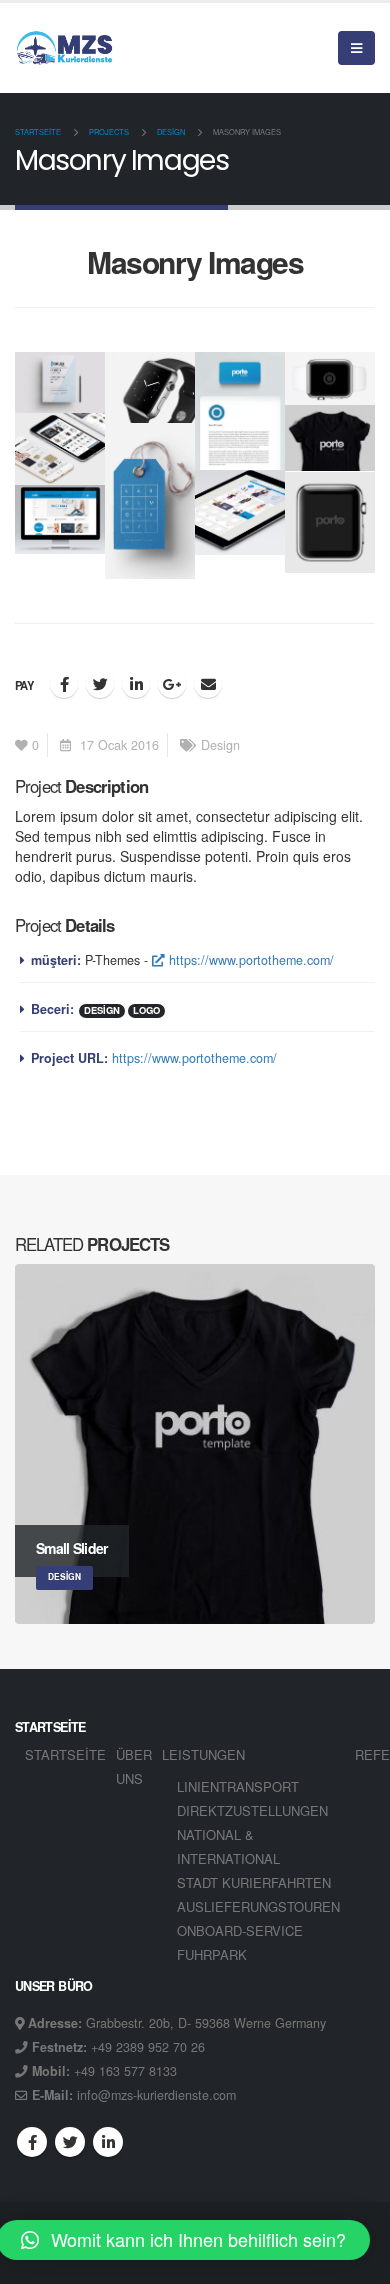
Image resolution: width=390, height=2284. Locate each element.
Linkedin (108, 2142)
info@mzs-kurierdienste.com (156, 2095)
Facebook (64, 684)
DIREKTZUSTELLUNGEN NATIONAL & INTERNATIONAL (252, 1834)
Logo (146, 1011)
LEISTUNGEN (203, 1754)
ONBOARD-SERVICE (240, 1930)
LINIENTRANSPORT (238, 1786)
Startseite (65, 1754)
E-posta (208, 684)
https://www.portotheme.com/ (249, 960)
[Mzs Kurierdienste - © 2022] (65, 47)
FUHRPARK (212, 1954)
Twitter (100, 684)
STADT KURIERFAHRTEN (254, 1882)
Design (220, 745)
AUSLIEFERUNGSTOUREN (258, 1906)
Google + (172, 684)
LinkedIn (136, 684)
